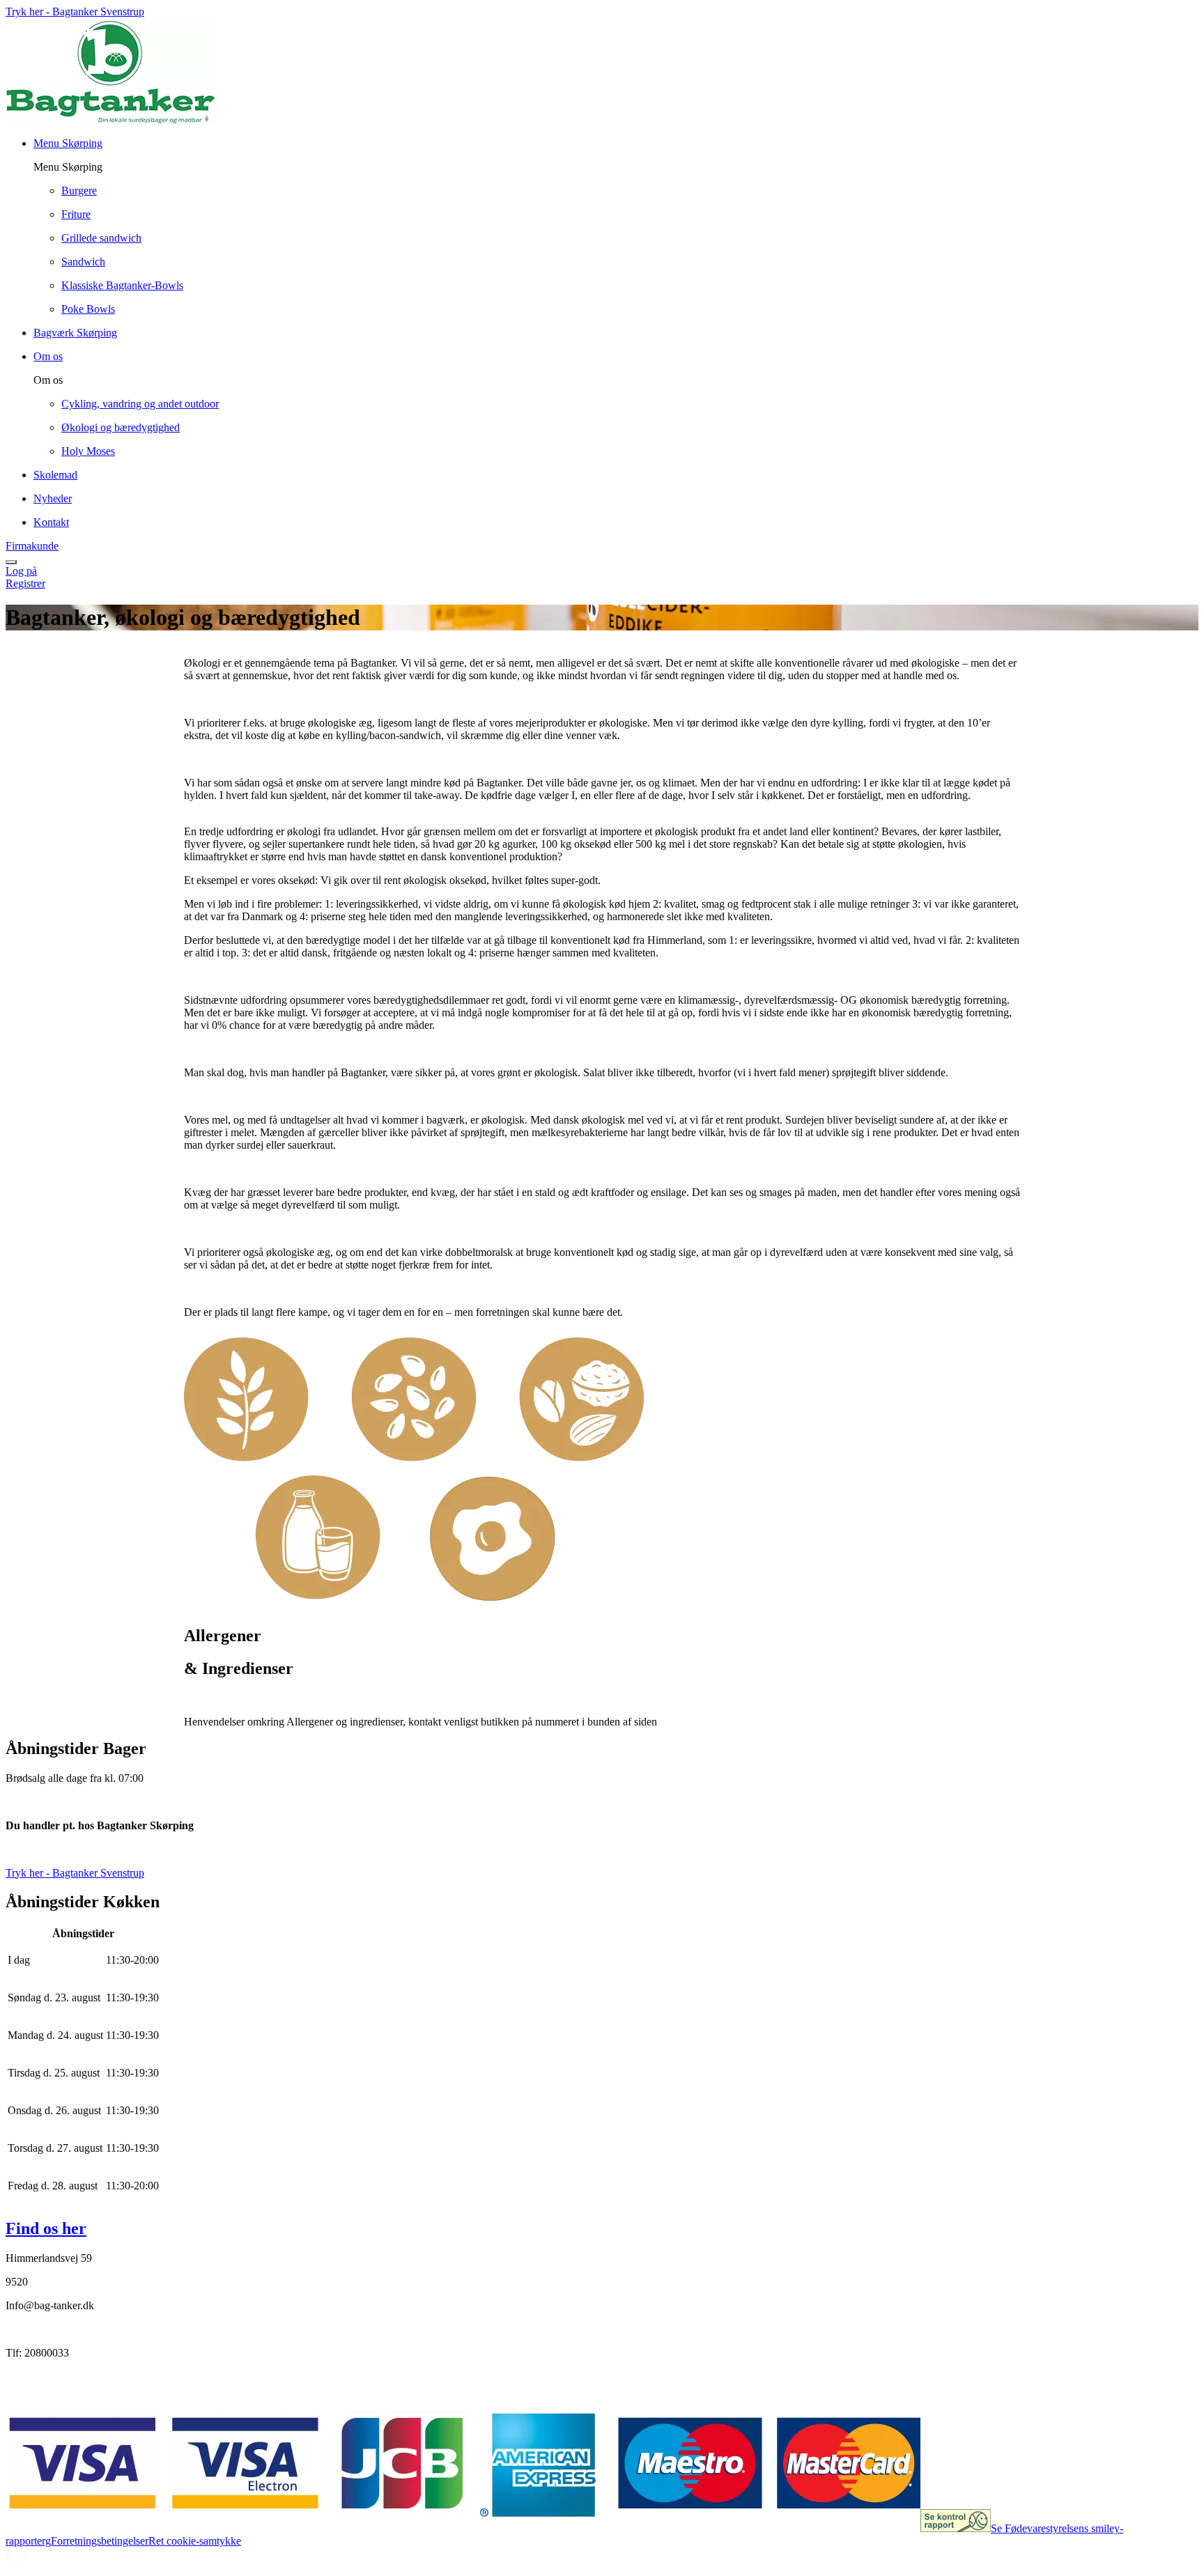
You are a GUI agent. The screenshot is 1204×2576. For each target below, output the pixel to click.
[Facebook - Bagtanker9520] (17, 2383)
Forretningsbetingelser (100, 2541)
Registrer (25, 583)
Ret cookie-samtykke (195, 2541)
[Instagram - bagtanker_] (46, 2383)
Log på (21, 571)
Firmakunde (32, 546)
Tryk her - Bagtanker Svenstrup (75, 11)
